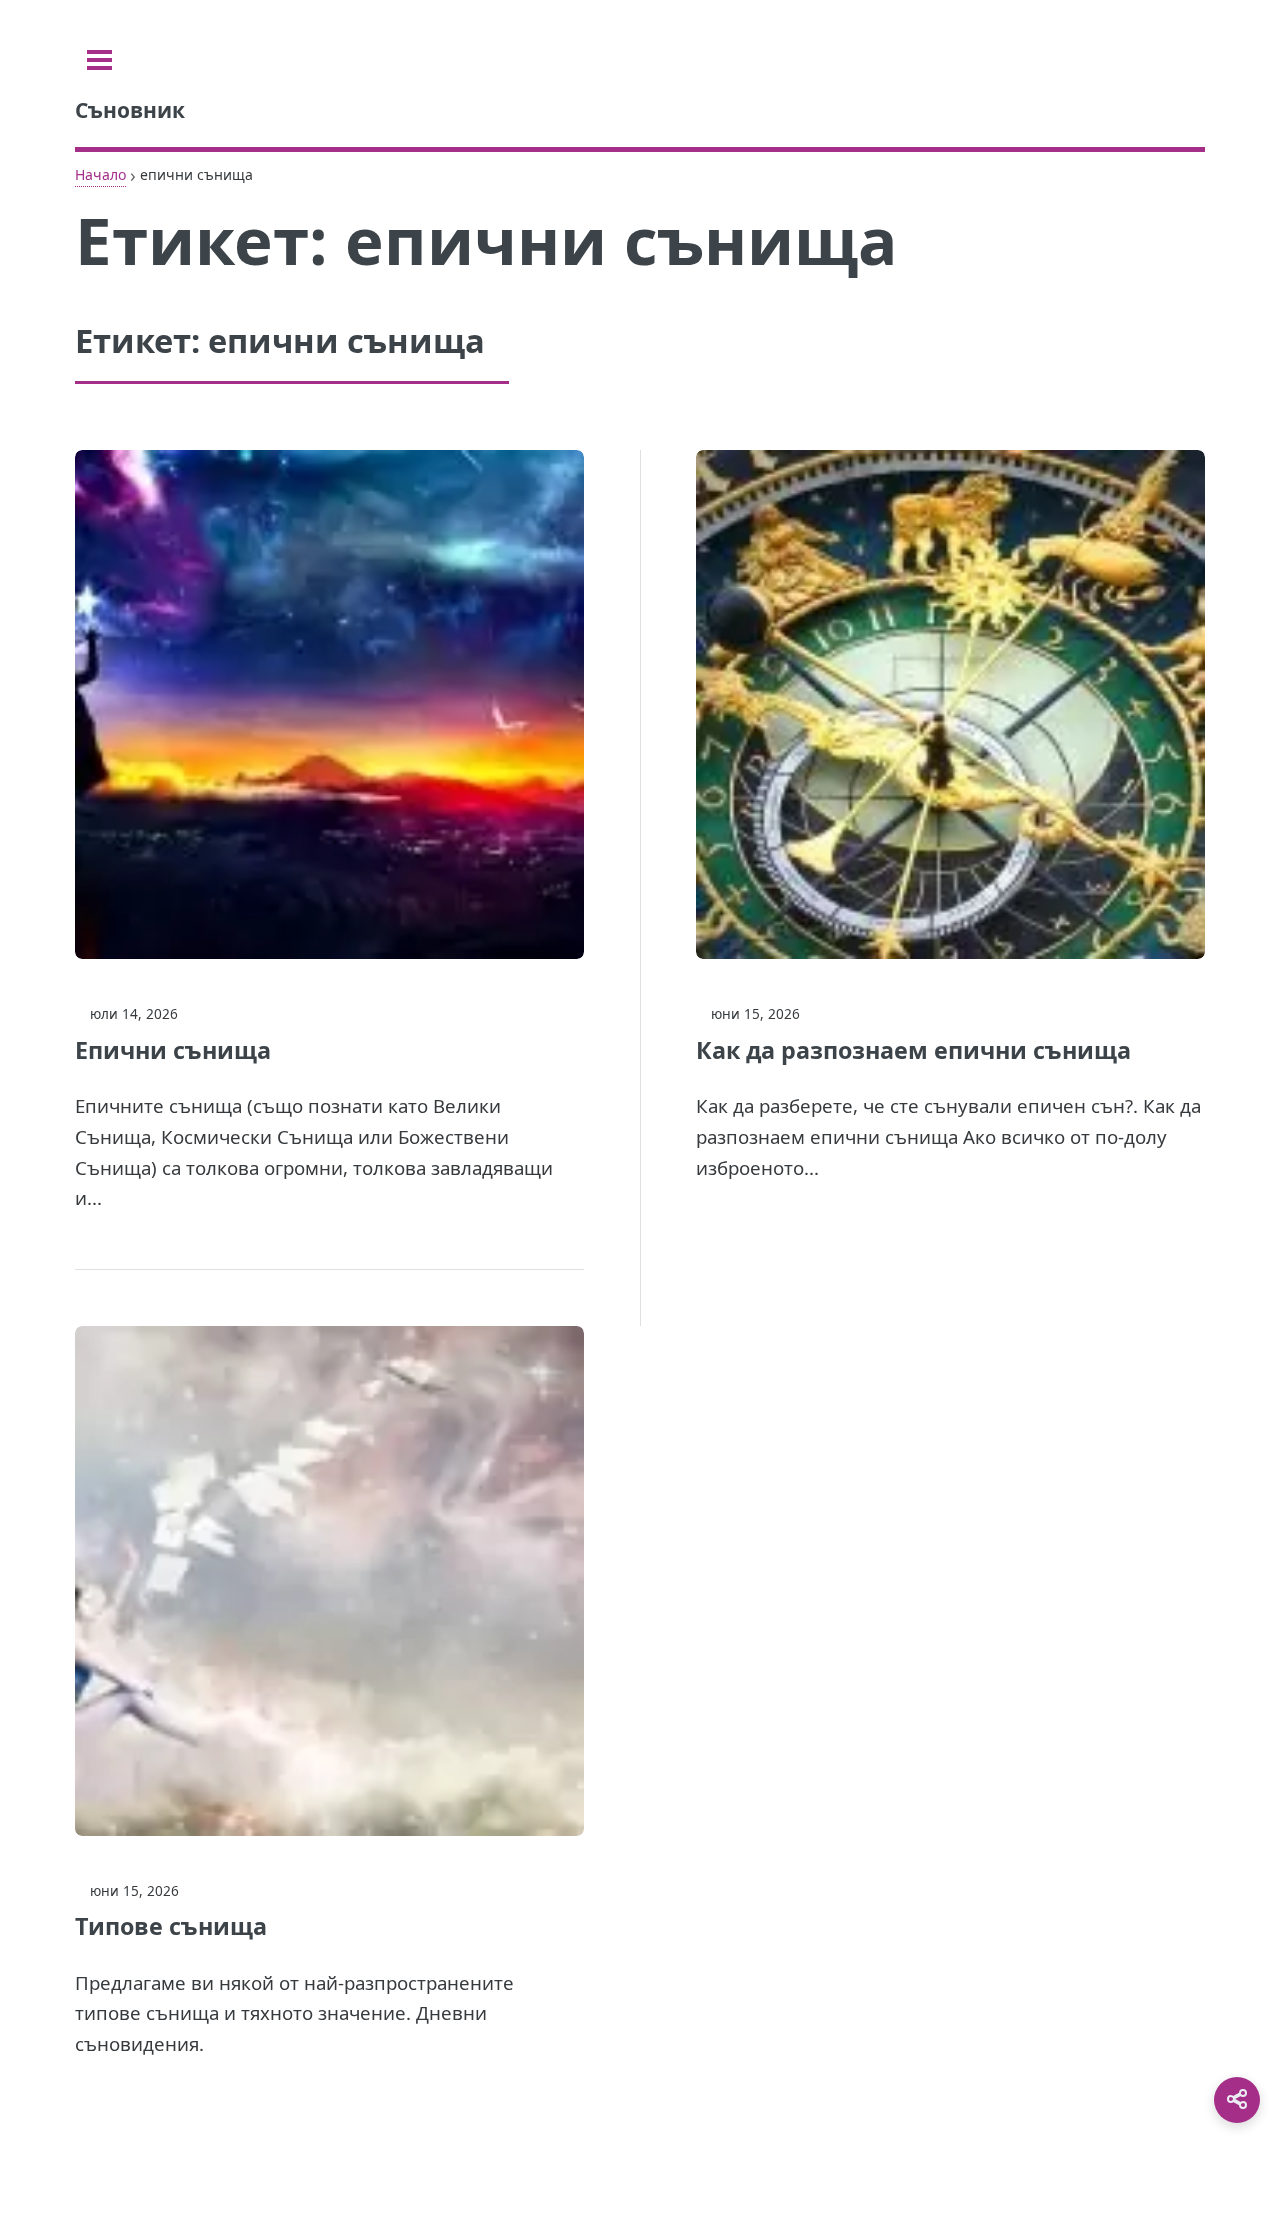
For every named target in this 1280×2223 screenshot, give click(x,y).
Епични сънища (173, 1050)
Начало (100, 174)
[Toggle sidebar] (99, 60)
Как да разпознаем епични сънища (913, 1050)
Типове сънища (171, 1926)
